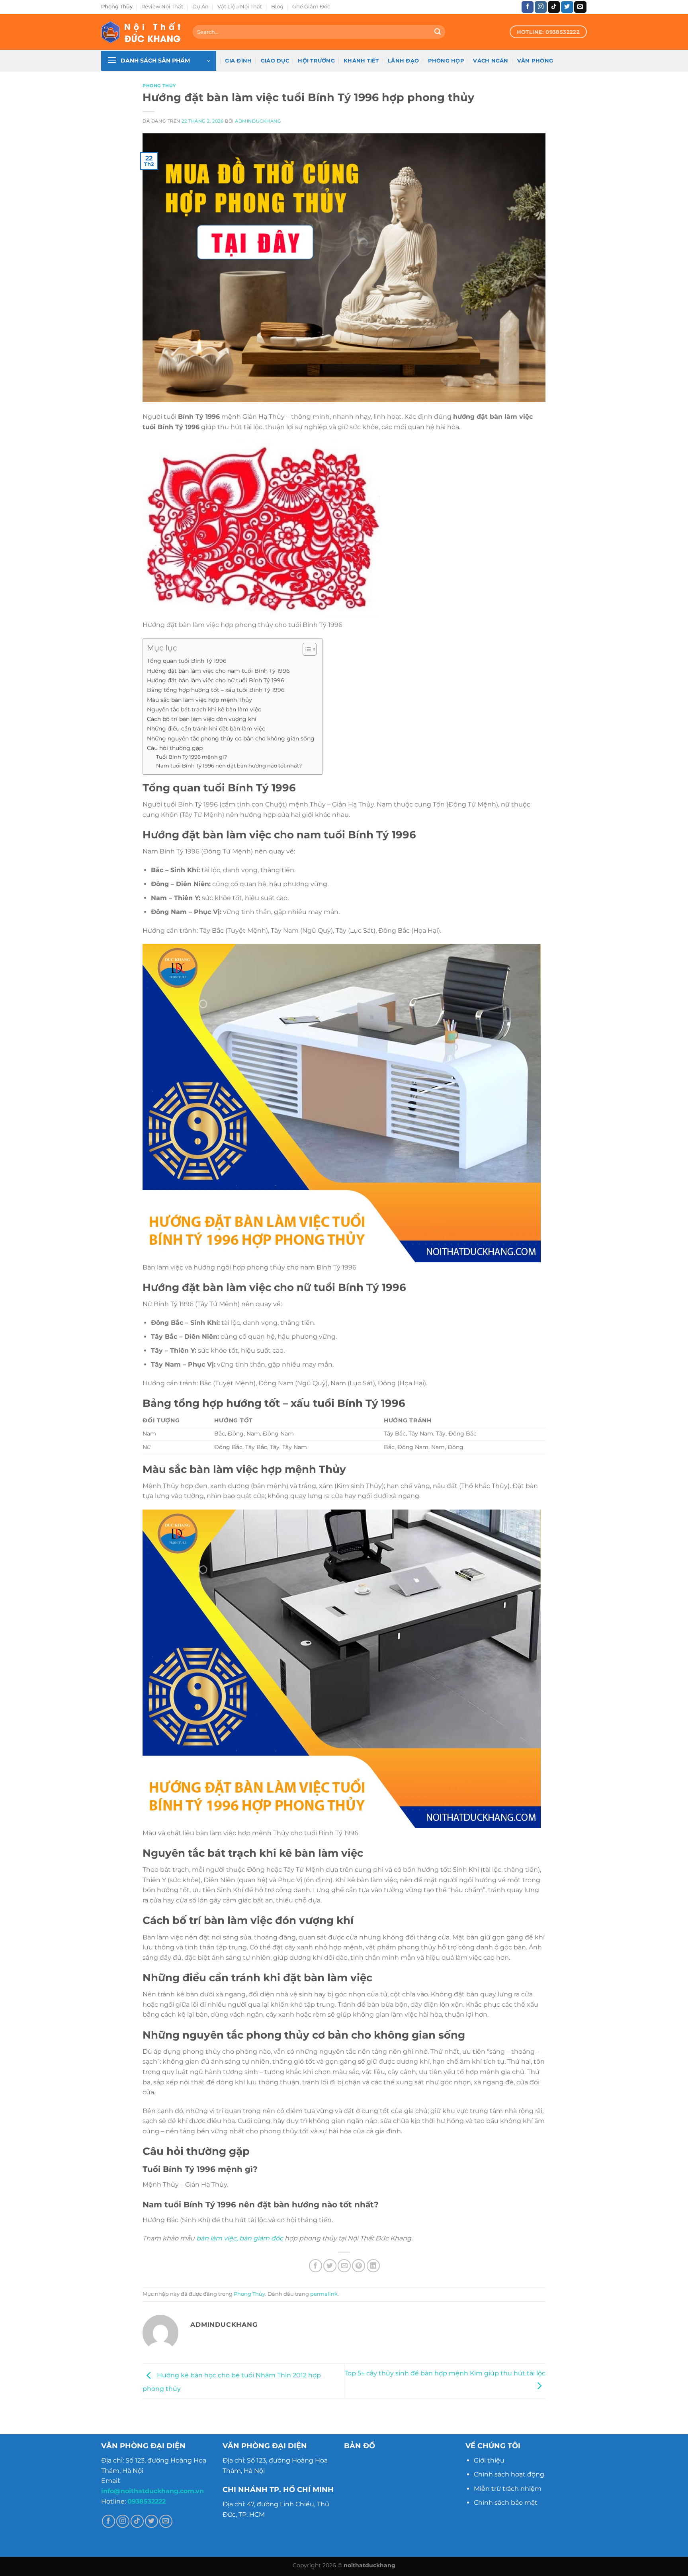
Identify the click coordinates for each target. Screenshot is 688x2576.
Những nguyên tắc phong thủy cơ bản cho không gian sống (231, 738)
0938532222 (147, 2501)
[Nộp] (438, 32)
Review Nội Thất (162, 7)
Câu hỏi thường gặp (175, 748)
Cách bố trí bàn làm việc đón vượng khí (202, 719)
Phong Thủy (117, 7)
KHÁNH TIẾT (361, 61)
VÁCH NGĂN (491, 61)
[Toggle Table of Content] (306, 649)
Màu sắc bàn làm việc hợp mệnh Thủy (199, 700)
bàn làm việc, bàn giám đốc (240, 2238)
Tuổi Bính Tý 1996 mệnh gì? (192, 757)
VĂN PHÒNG (535, 61)
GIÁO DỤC (275, 61)
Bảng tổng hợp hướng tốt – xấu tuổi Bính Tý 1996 (216, 690)
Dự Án (200, 7)
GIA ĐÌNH (238, 61)
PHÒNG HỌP (446, 61)
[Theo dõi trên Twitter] (567, 7)
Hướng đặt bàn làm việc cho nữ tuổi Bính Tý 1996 (216, 680)
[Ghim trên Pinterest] (359, 2266)
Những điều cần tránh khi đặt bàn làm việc (206, 728)
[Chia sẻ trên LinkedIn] (373, 2266)
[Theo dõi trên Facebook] (528, 7)
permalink (324, 2294)
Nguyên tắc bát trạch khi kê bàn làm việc (204, 709)
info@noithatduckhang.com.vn (152, 2491)
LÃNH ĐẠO (403, 61)
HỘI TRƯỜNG (316, 61)
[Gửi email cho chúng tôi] (580, 7)
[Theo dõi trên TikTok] (554, 7)
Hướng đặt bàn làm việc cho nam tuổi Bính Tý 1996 (218, 671)
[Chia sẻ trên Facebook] (316, 2266)
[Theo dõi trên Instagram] (541, 7)
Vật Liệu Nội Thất (240, 7)
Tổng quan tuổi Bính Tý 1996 (187, 661)
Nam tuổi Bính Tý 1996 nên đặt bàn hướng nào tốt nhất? (229, 766)
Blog (277, 7)
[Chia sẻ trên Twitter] (330, 2266)
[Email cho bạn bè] (344, 2266)
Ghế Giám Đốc (311, 7)
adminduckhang (258, 121)
